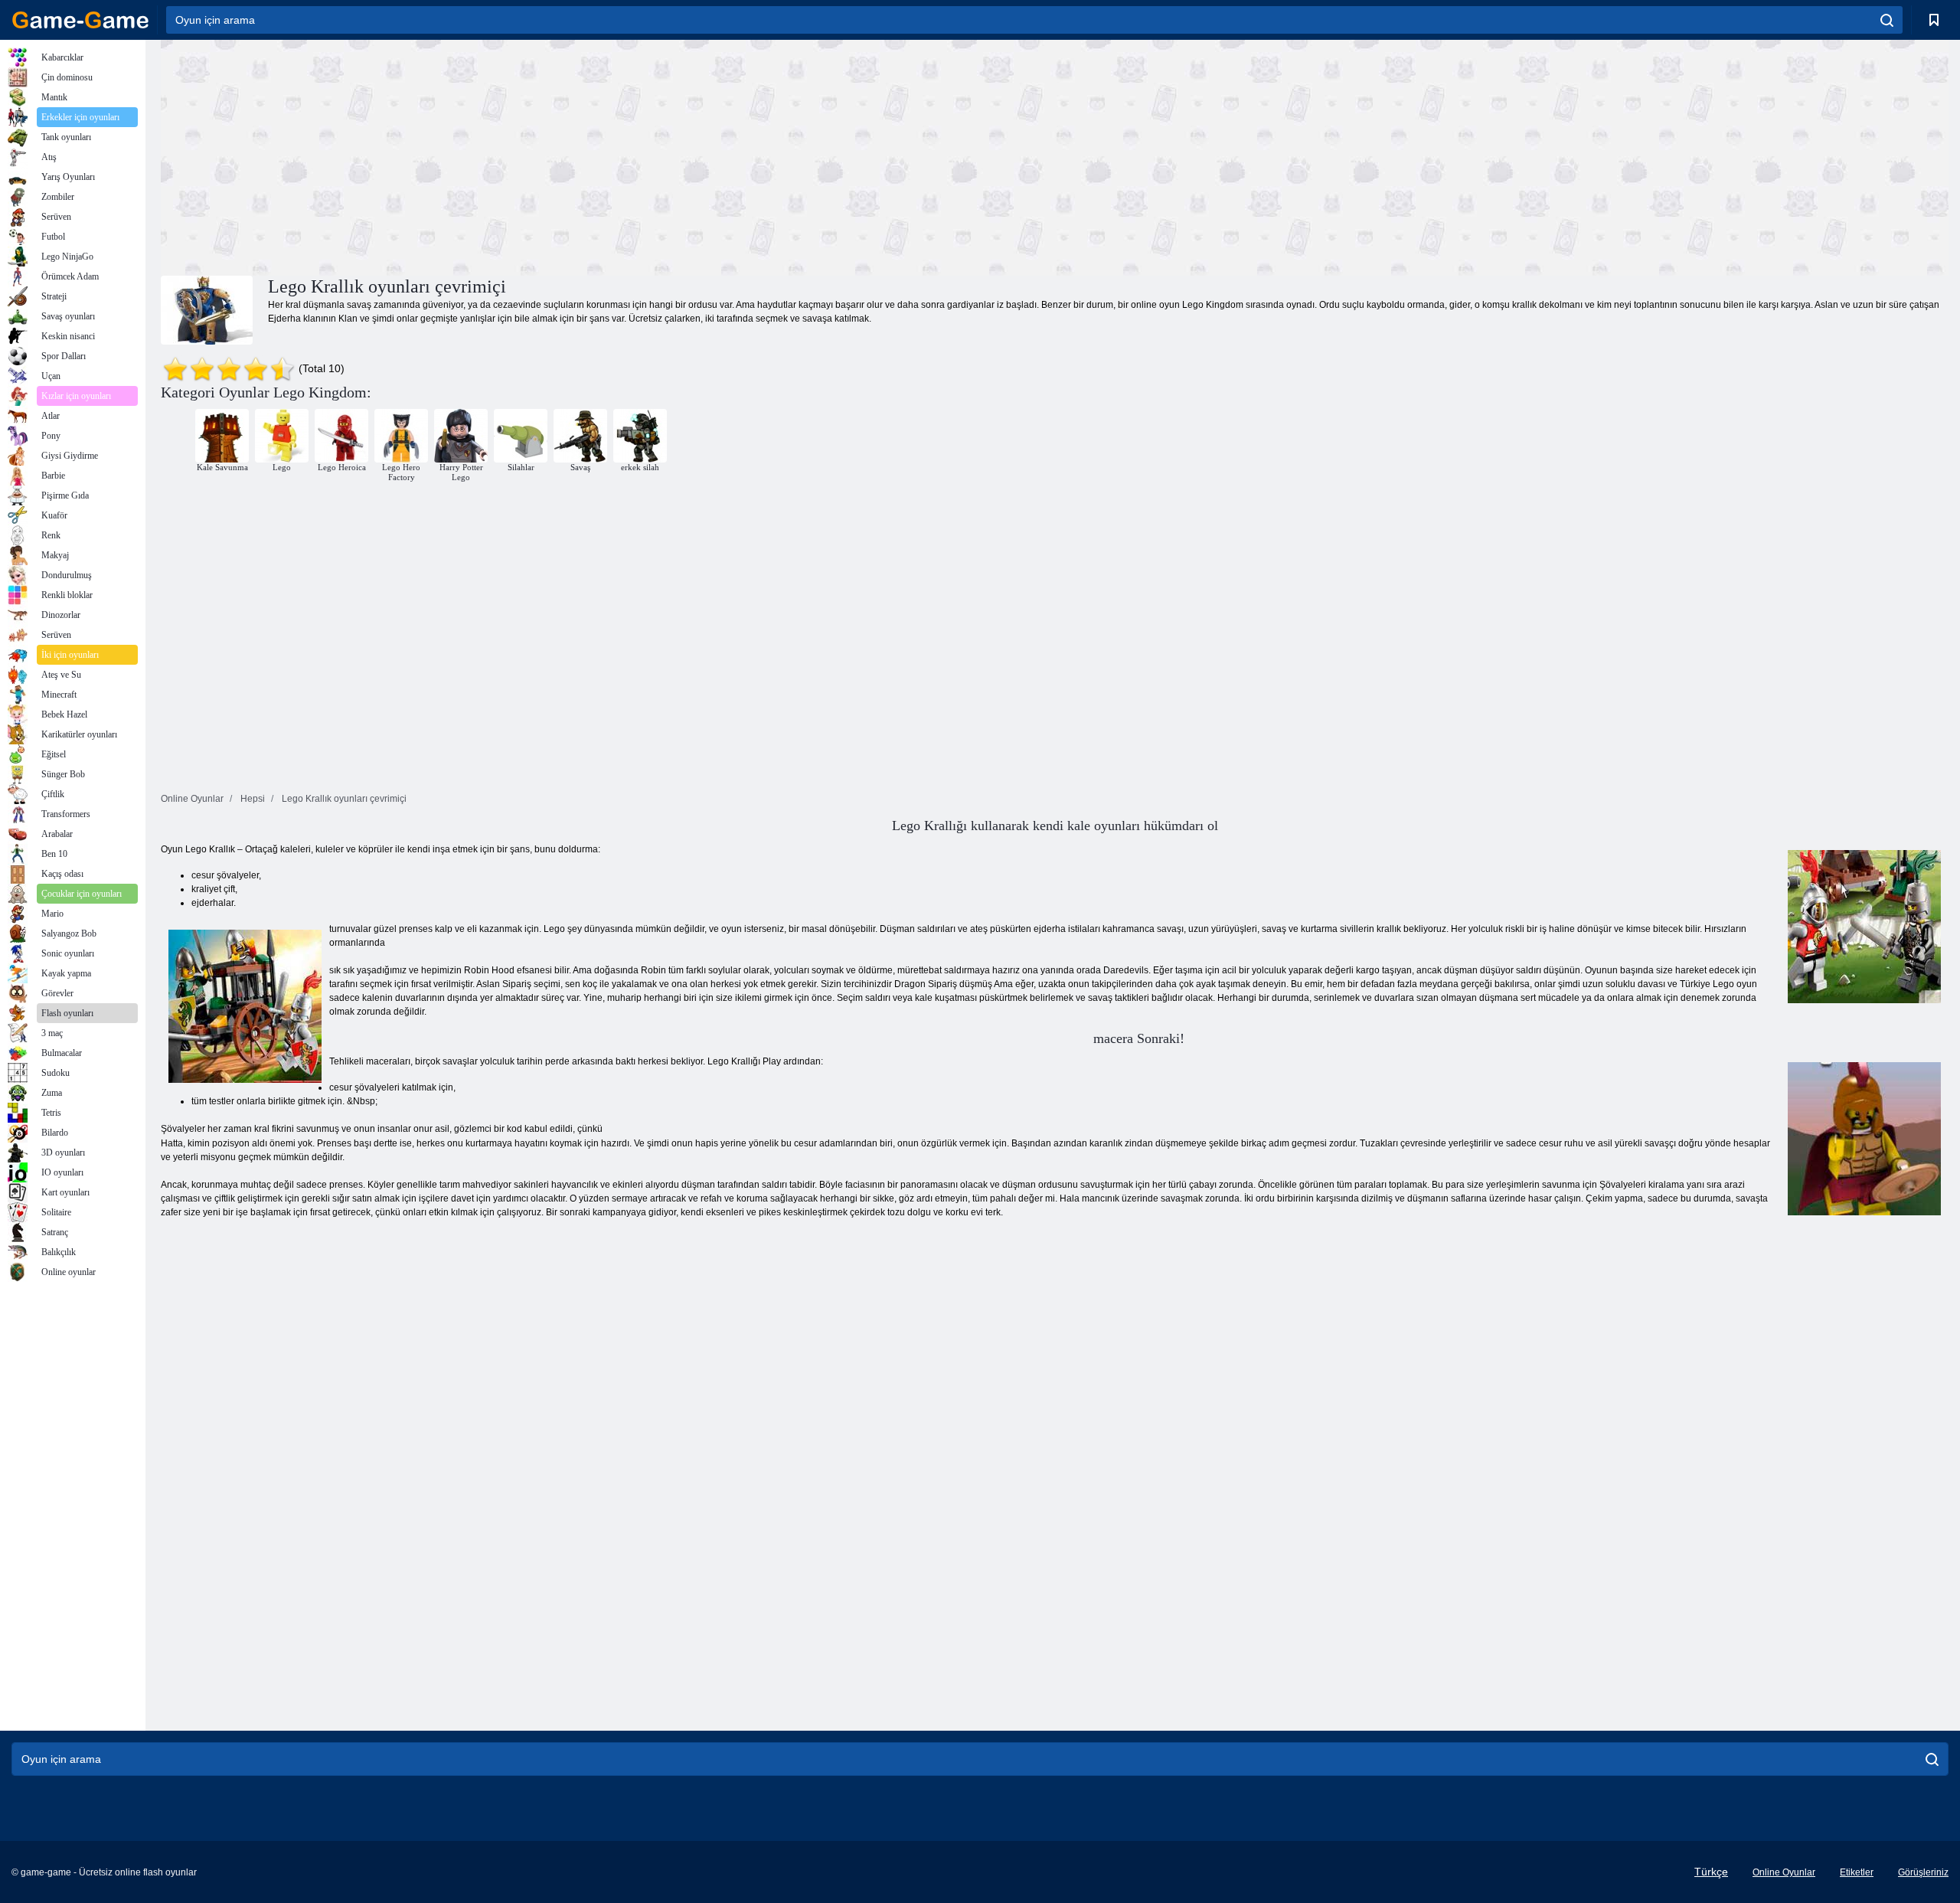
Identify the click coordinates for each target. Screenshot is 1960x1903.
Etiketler (1857, 1872)
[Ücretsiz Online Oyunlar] (80, 20)
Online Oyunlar (1784, 1872)
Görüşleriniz (1923, 1872)
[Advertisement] (608, 155)
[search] (1887, 20)
